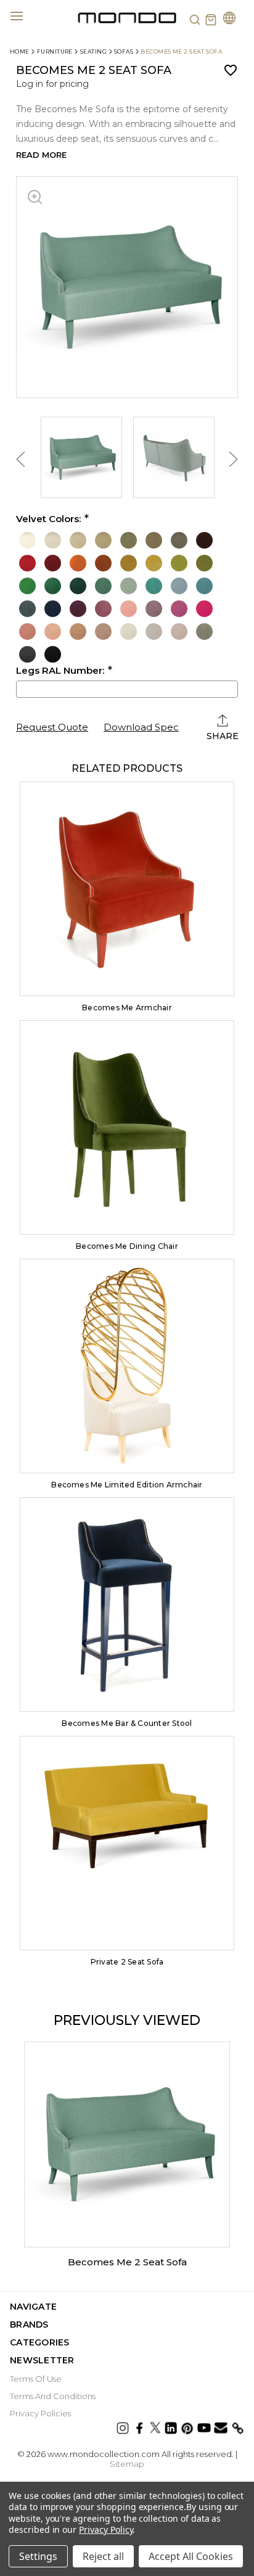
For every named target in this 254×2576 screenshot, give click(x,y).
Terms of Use (36, 2379)
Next (232, 459)
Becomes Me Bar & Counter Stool (127, 1723)
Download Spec (141, 727)
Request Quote (52, 727)
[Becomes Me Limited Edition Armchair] (127, 1366)
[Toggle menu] (24, 15)
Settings (38, 2556)
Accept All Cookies (191, 2556)
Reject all (103, 2556)
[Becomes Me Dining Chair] (127, 1127)
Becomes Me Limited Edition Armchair (127, 1485)
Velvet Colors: (48, 519)
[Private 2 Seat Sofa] (127, 1843)
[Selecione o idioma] (229, 19)
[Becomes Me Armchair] (127, 889)
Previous (22, 459)
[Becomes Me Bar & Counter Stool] (127, 1605)
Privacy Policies (40, 2413)
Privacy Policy (106, 2529)
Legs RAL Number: (60, 671)
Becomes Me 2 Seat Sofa (127, 2262)
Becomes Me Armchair (127, 1008)
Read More (41, 155)
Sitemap (127, 2464)
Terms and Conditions (53, 2396)
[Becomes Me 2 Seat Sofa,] (127, 2145)
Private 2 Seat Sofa (127, 1962)
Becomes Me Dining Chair (127, 1246)
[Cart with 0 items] (211, 20)
